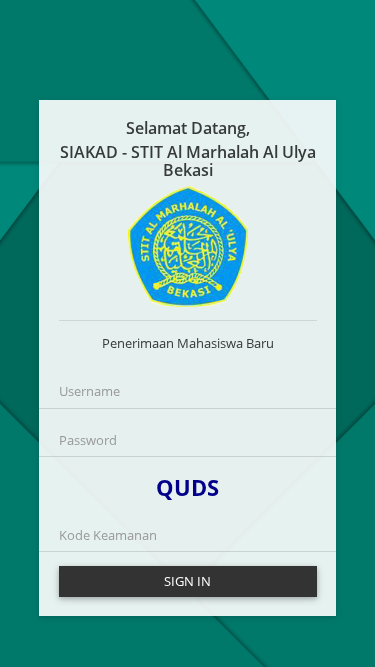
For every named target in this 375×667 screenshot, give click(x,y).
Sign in (187, 581)
